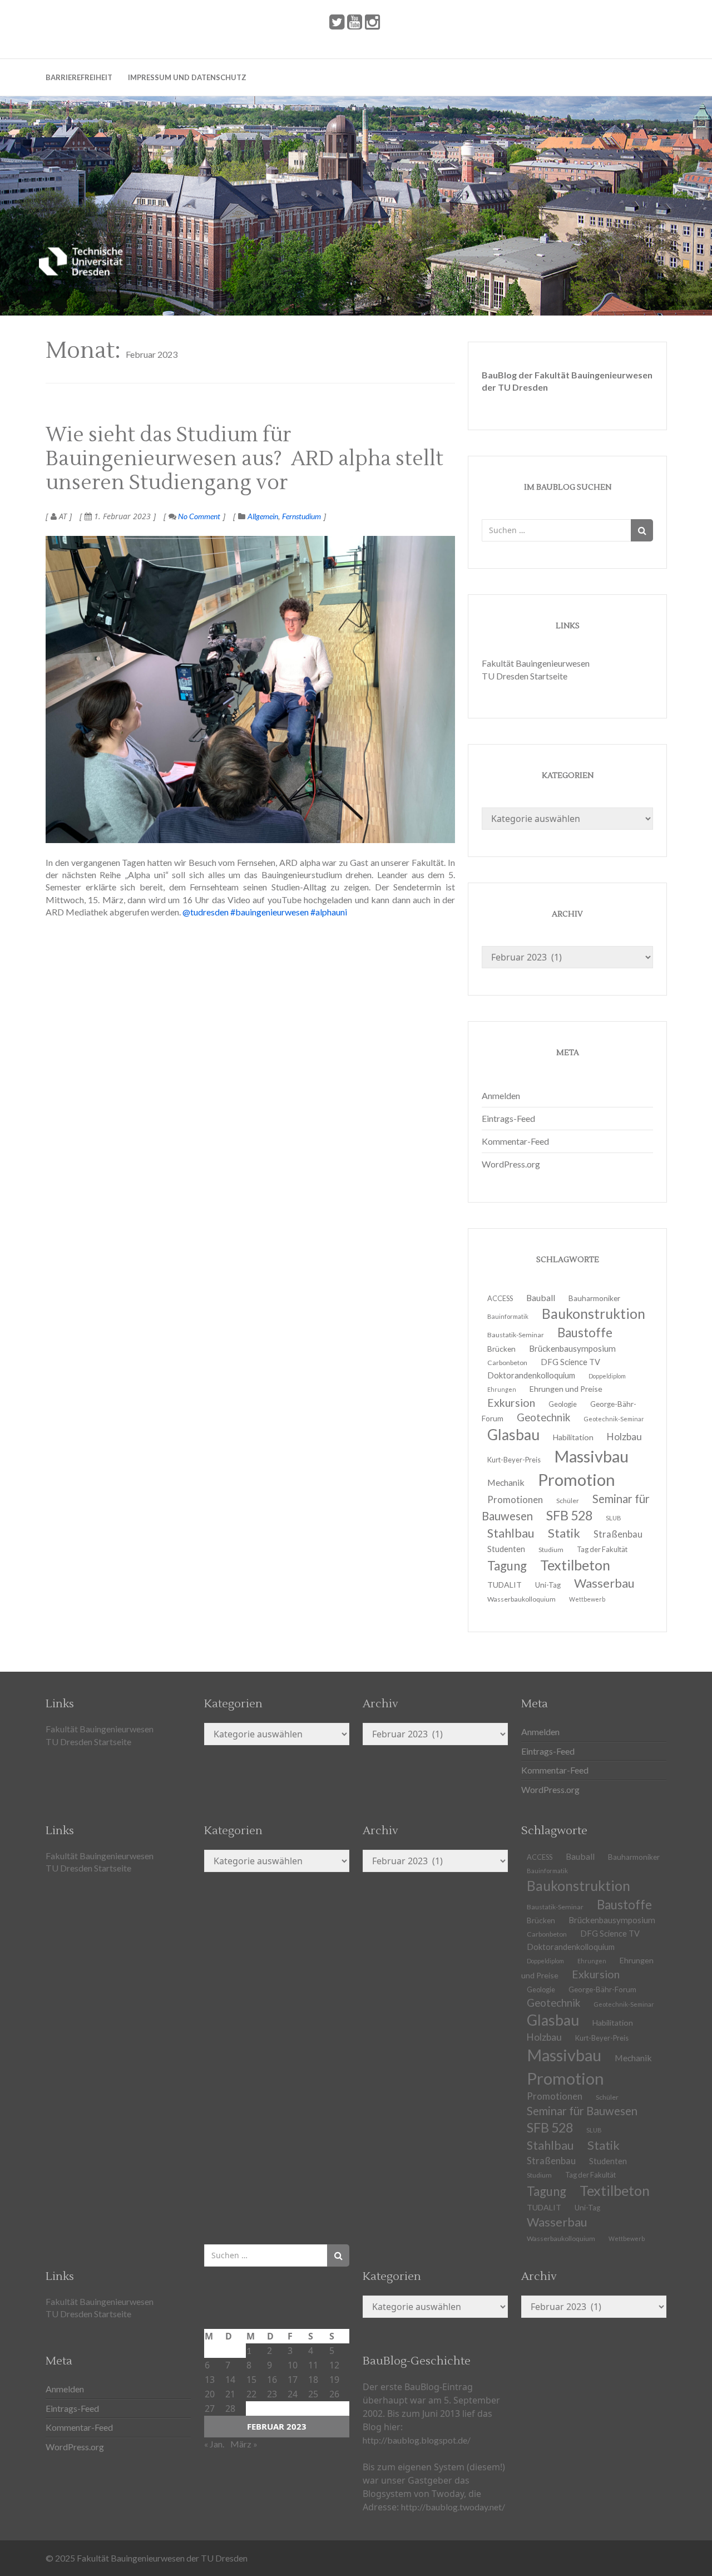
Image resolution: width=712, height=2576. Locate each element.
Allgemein (263, 516)
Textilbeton (615, 2190)
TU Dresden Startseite (525, 676)
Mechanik (633, 2058)
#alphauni (329, 912)
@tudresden (206, 912)
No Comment (198, 516)
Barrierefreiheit (79, 77)
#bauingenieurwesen (270, 912)
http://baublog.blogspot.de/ (417, 2440)
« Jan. (214, 2444)
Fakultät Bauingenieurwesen (536, 663)
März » (244, 2444)
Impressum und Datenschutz (187, 77)
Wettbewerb (587, 1599)
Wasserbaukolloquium (521, 1599)
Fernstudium (301, 516)
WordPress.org (511, 1164)
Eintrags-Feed (508, 1118)
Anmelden (501, 1095)
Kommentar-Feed (515, 1141)
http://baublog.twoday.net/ (453, 2507)
